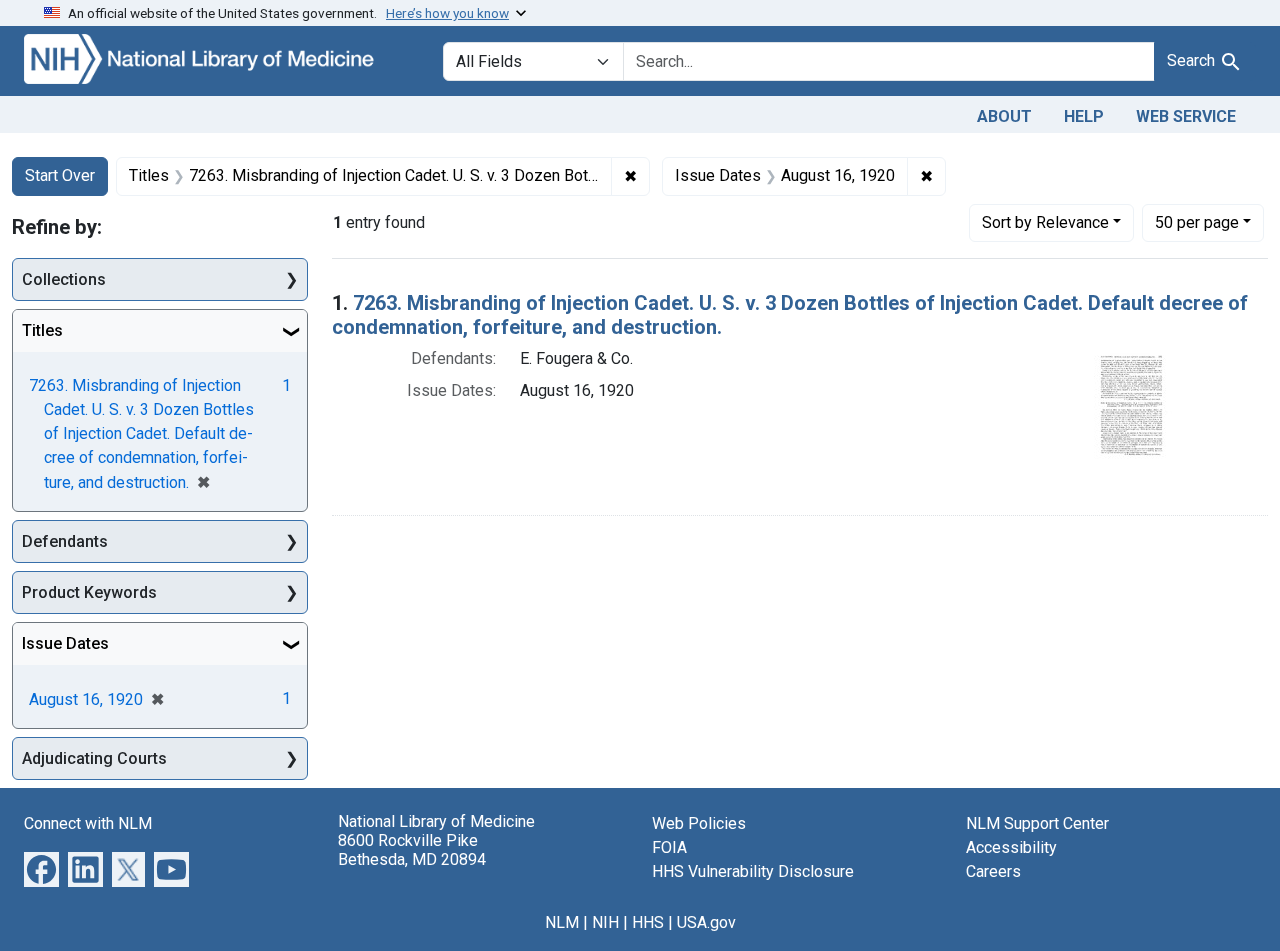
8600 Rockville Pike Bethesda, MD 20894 (412, 850)
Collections (64, 279)
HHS (648, 922)
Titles (42, 330)
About (1004, 116)
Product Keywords (89, 592)
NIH (605, 922)
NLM (562, 922)
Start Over (60, 175)
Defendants (65, 541)
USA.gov (706, 922)
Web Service (1186, 116)
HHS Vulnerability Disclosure (753, 871)
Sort (1045, 222)
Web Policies (699, 823)
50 (1197, 222)
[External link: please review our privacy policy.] (41, 868)
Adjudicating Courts (94, 758)
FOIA (669, 847)
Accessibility (1011, 847)
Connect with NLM (88, 823)
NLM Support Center (1037, 823)
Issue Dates (65, 643)
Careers (993, 871)
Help (1084, 116)
